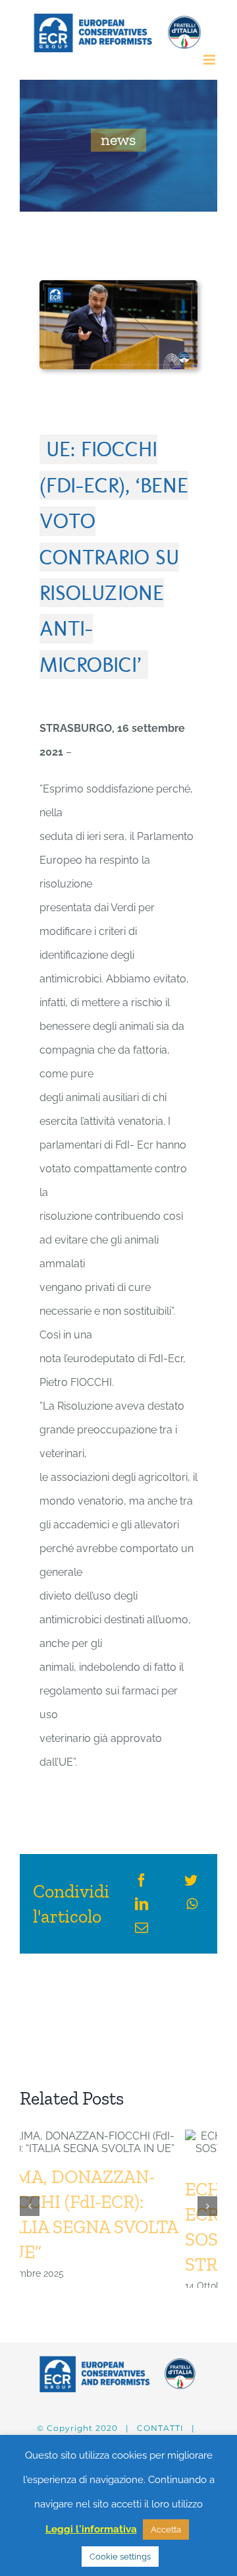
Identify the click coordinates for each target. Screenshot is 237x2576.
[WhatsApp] (192, 1904)
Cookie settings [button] (120, 2557)
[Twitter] (191, 1880)
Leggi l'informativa (91, 2529)
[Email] (142, 1928)
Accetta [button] (166, 2530)
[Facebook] (142, 1880)
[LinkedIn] (142, 1904)
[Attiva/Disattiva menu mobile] (210, 60)
